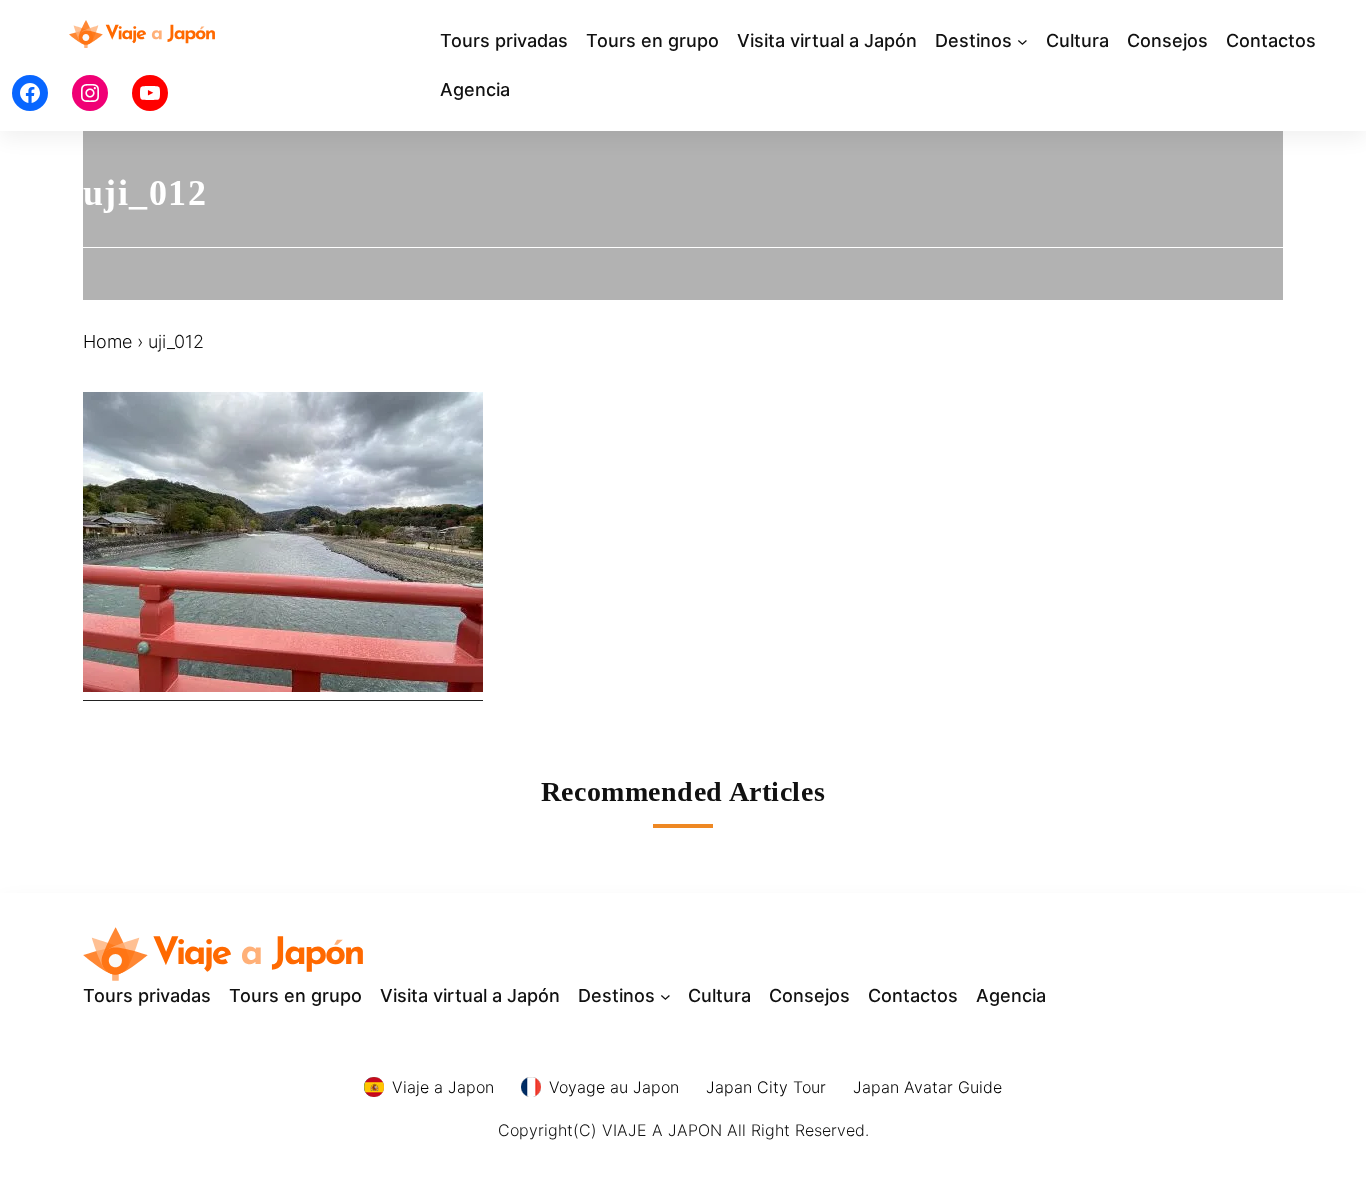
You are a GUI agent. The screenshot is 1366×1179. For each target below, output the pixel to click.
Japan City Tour (766, 1087)
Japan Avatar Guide (927, 1087)
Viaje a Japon (443, 1087)
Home (107, 341)
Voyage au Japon (614, 1087)
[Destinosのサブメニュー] (1022, 41)
